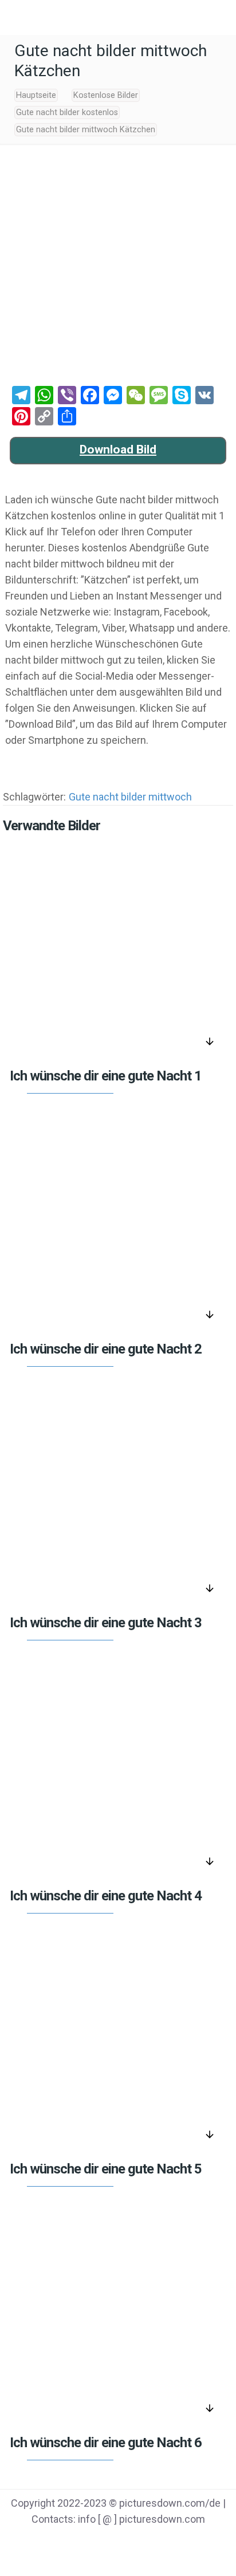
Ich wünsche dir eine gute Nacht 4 (106, 1896)
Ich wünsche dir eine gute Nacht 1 (106, 1076)
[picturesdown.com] (118, 17)
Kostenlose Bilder (106, 95)
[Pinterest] (133, 2542)
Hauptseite (36, 95)
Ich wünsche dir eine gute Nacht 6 (106, 2443)
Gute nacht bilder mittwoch (130, 797)
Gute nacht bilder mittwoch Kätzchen (86, 130)
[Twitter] (103, 2542)
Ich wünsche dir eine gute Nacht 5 (106, 2169)
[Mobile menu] (15, 17)
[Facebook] (74, 2542)
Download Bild (118, 449)
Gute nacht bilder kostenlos (67, 113)
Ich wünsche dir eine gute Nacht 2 (106, 1349)
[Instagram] (162, 2542)
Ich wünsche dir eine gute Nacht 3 (106, 1623)
